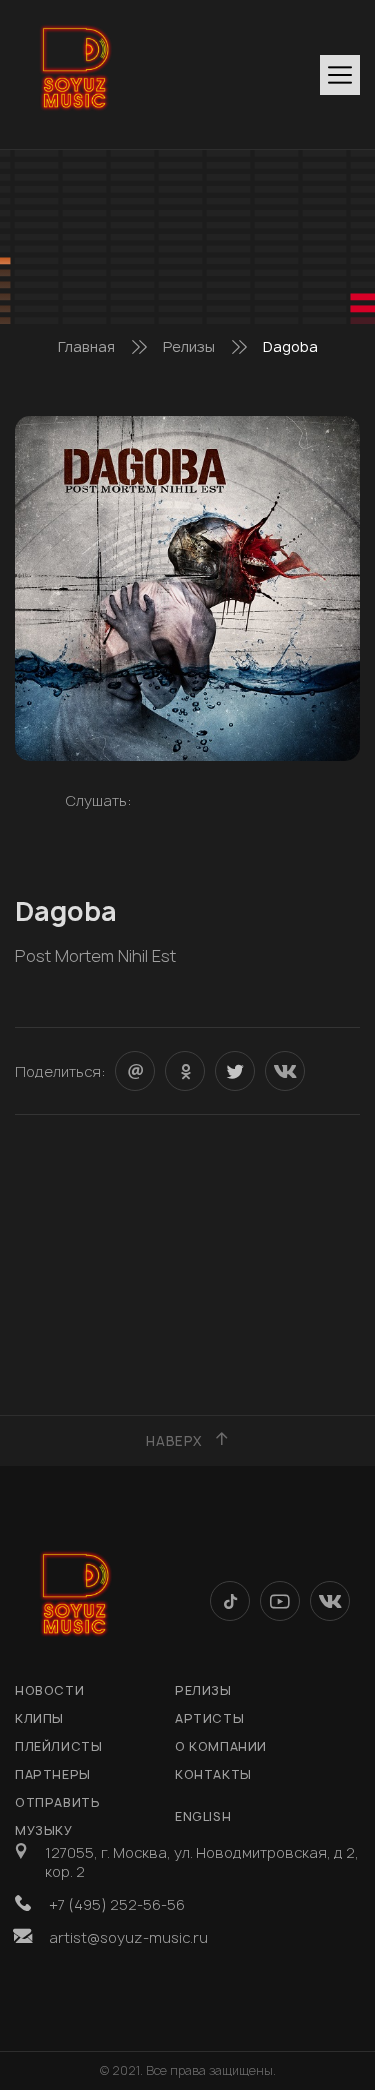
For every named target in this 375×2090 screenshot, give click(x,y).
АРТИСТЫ (209, 1718)
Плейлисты (58, 1746)
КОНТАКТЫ (213, 1774)
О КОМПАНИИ (221, 1746)
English (203, 1816)
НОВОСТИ (49, 1690)
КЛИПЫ (39, 1718)
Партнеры (53, 1774)
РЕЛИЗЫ (203, 1690)
